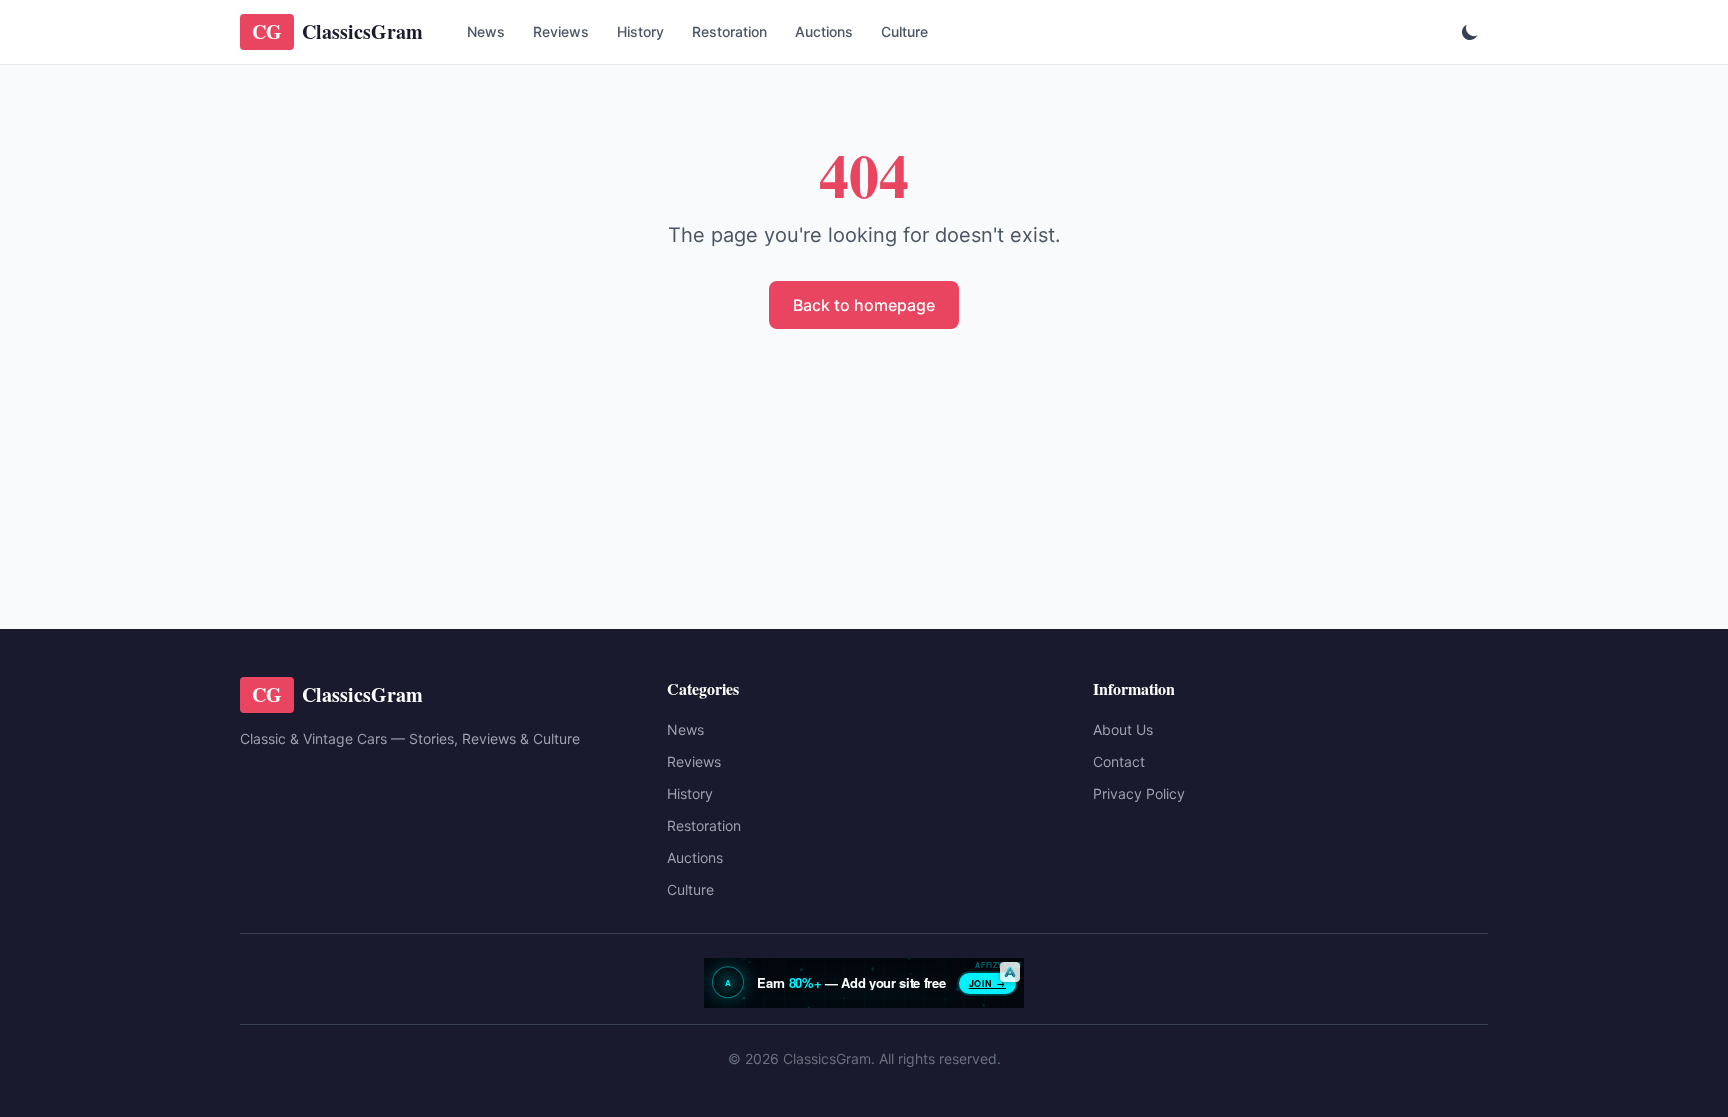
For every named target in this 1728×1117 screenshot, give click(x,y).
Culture (904, 31)
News (486, 31)
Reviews (561, 31)
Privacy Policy (1139, 793)
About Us (1123, 729)
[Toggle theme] (1470, 32)
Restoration (729, 31)
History (640, 31)
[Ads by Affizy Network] (1010, 972)
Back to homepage (864, 305)
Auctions (824, 31)
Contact (1119, 761)
